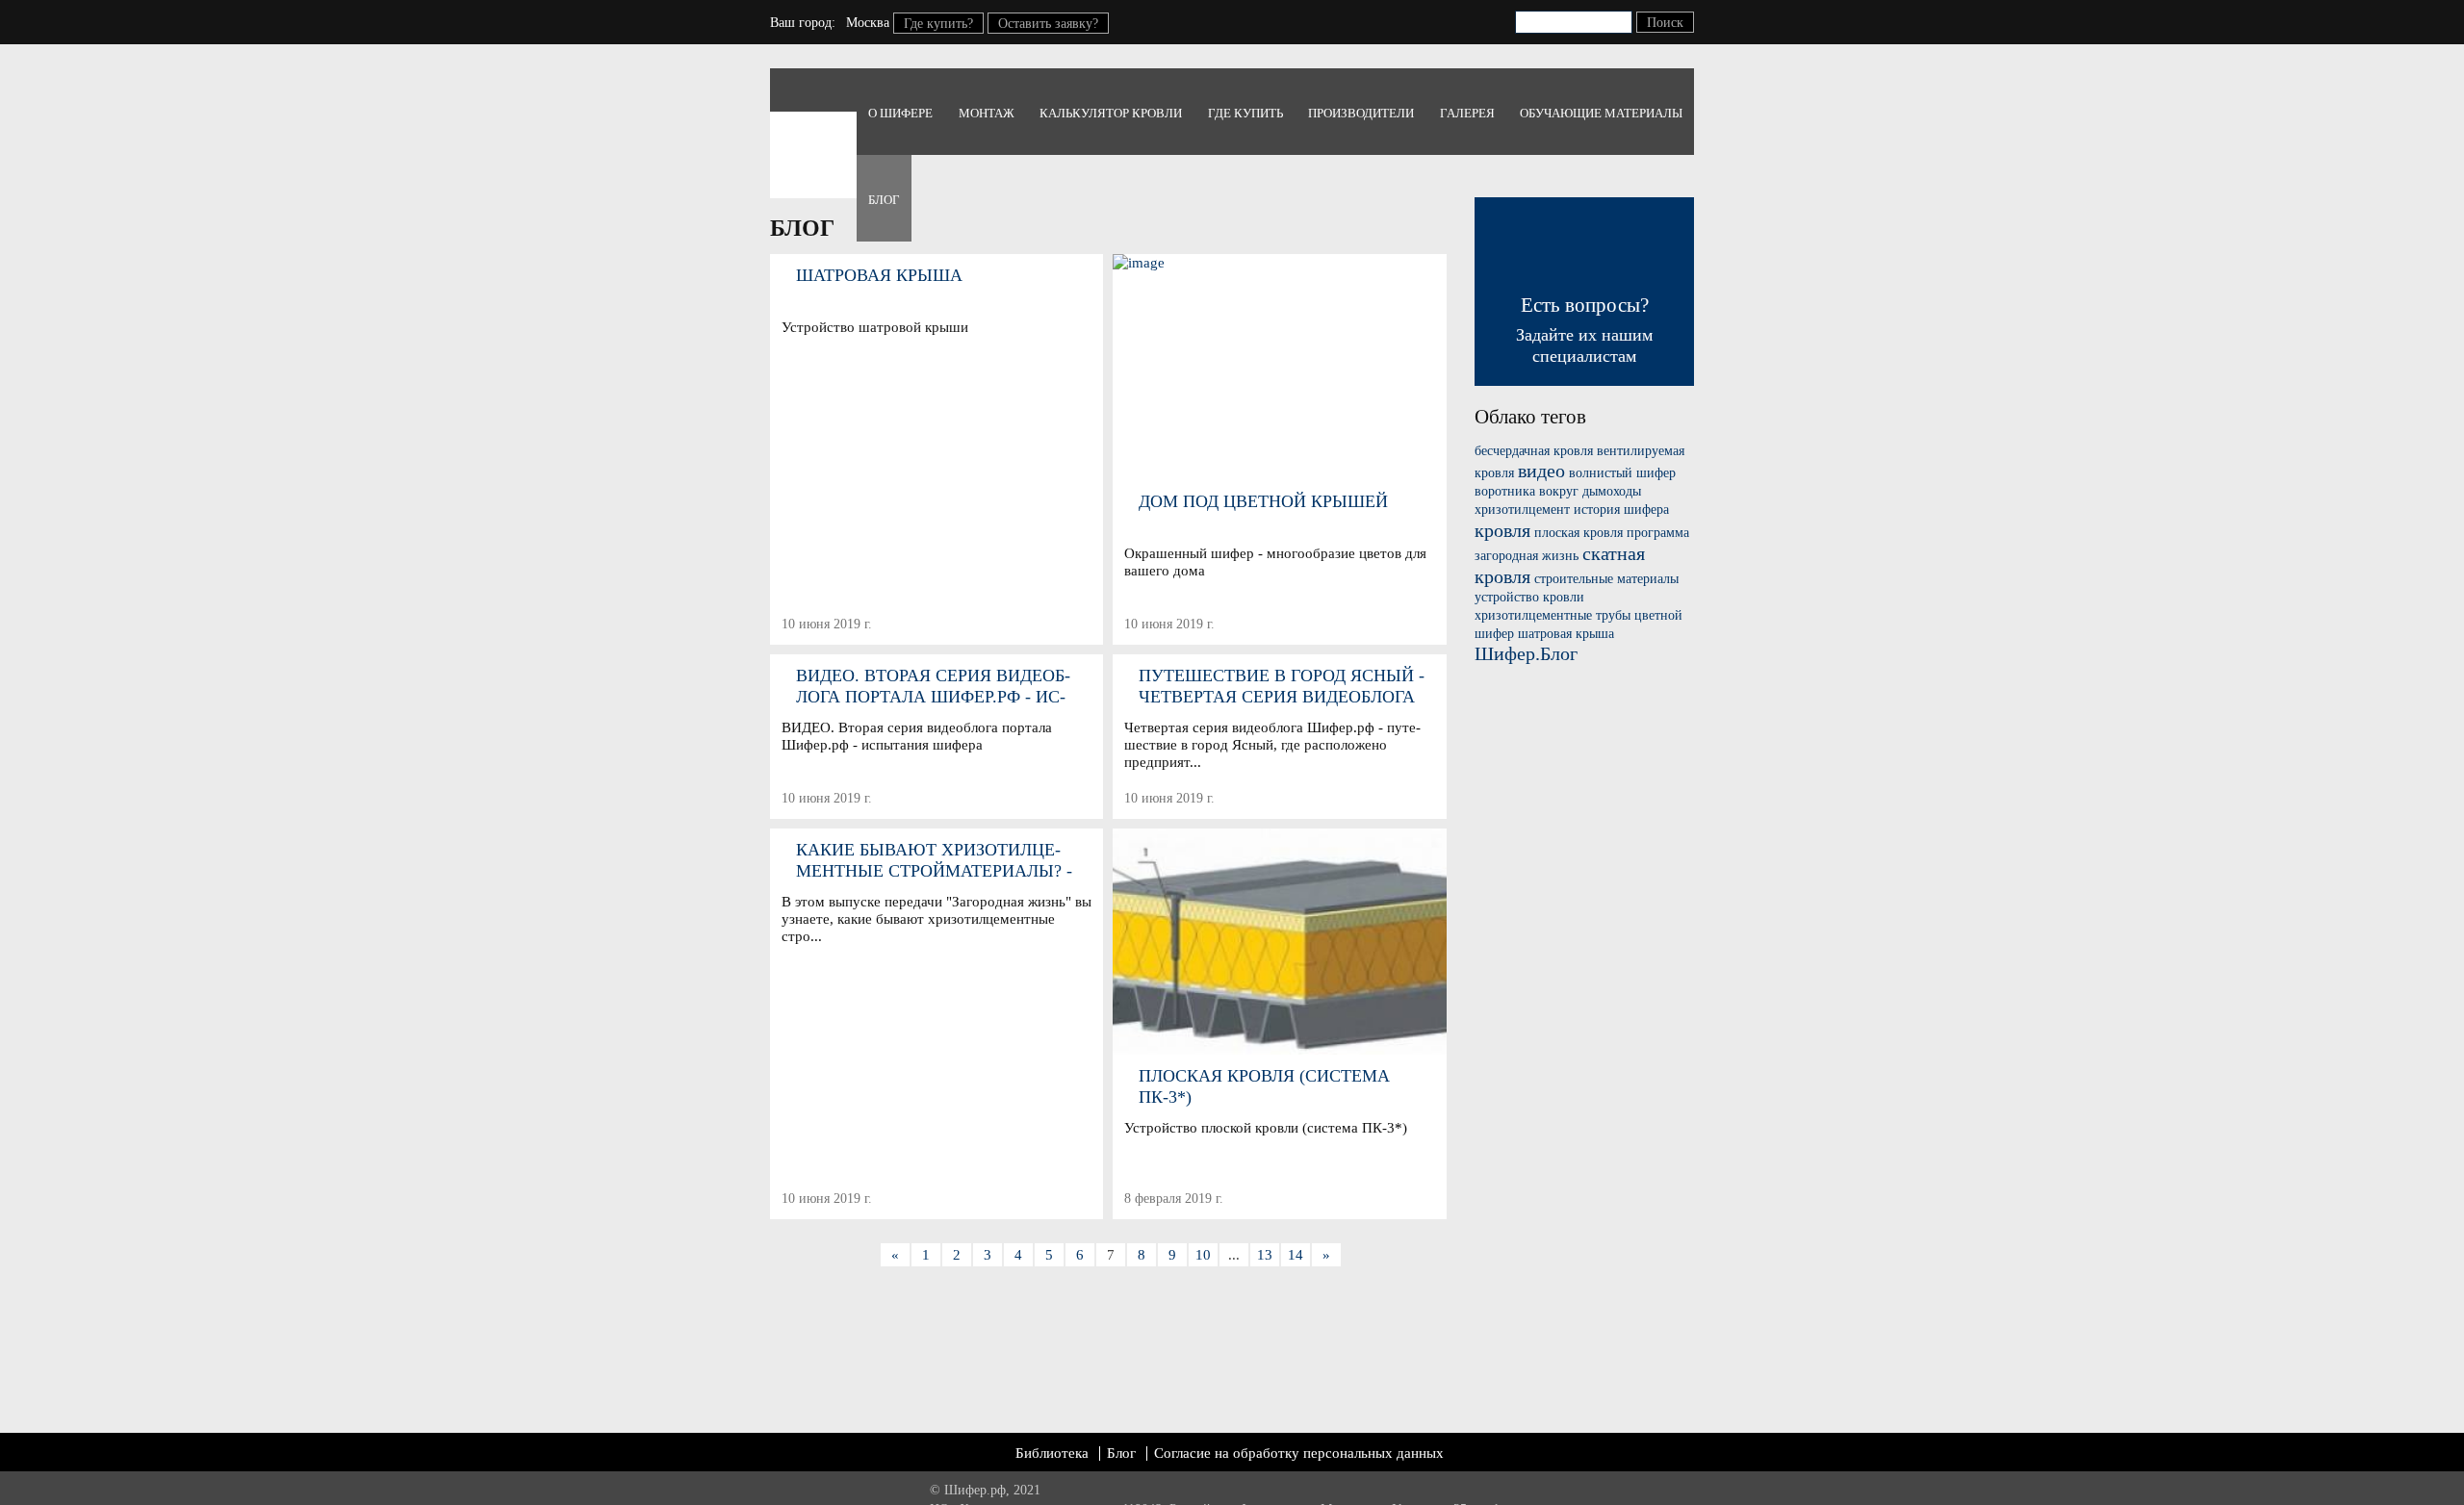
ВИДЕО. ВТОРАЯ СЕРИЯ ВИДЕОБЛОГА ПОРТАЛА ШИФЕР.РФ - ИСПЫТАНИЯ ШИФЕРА (933, 687)
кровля (1502, 530)
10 (1203, 1255)
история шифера (1621, 510)
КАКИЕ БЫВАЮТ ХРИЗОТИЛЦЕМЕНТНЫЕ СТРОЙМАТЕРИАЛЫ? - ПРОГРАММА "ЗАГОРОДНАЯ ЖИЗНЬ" (934, 861)
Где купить (1245, 113)
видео (1541, 471)
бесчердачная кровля (1534, 451)
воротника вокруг (1527, 491)
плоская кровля (1578, 533)
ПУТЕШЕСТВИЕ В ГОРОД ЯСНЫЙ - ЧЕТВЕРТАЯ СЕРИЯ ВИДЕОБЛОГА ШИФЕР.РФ (1282, 687)
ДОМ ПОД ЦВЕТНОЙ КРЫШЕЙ (1263, 501)
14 (1296, 1255)
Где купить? (938, 24)
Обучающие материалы (1601, 113)
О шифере (900, 113)
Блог (884, 200)
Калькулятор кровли (1111, 113)
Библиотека (1052, 1453)
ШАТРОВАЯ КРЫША (879, 275)
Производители (1361, 113)
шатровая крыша (1566, 634)
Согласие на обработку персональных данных (1299, 1453)
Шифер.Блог (1526, 653)
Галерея (1467, 113)
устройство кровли (1529, 597)
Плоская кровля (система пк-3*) (1264, 1086)
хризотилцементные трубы (1553, 615)
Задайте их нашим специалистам (1584, 330)
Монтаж (987, 113)
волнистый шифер (1622, 473)
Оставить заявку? (1048, 24)
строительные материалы (1606, 579)
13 (1265, 1255)
